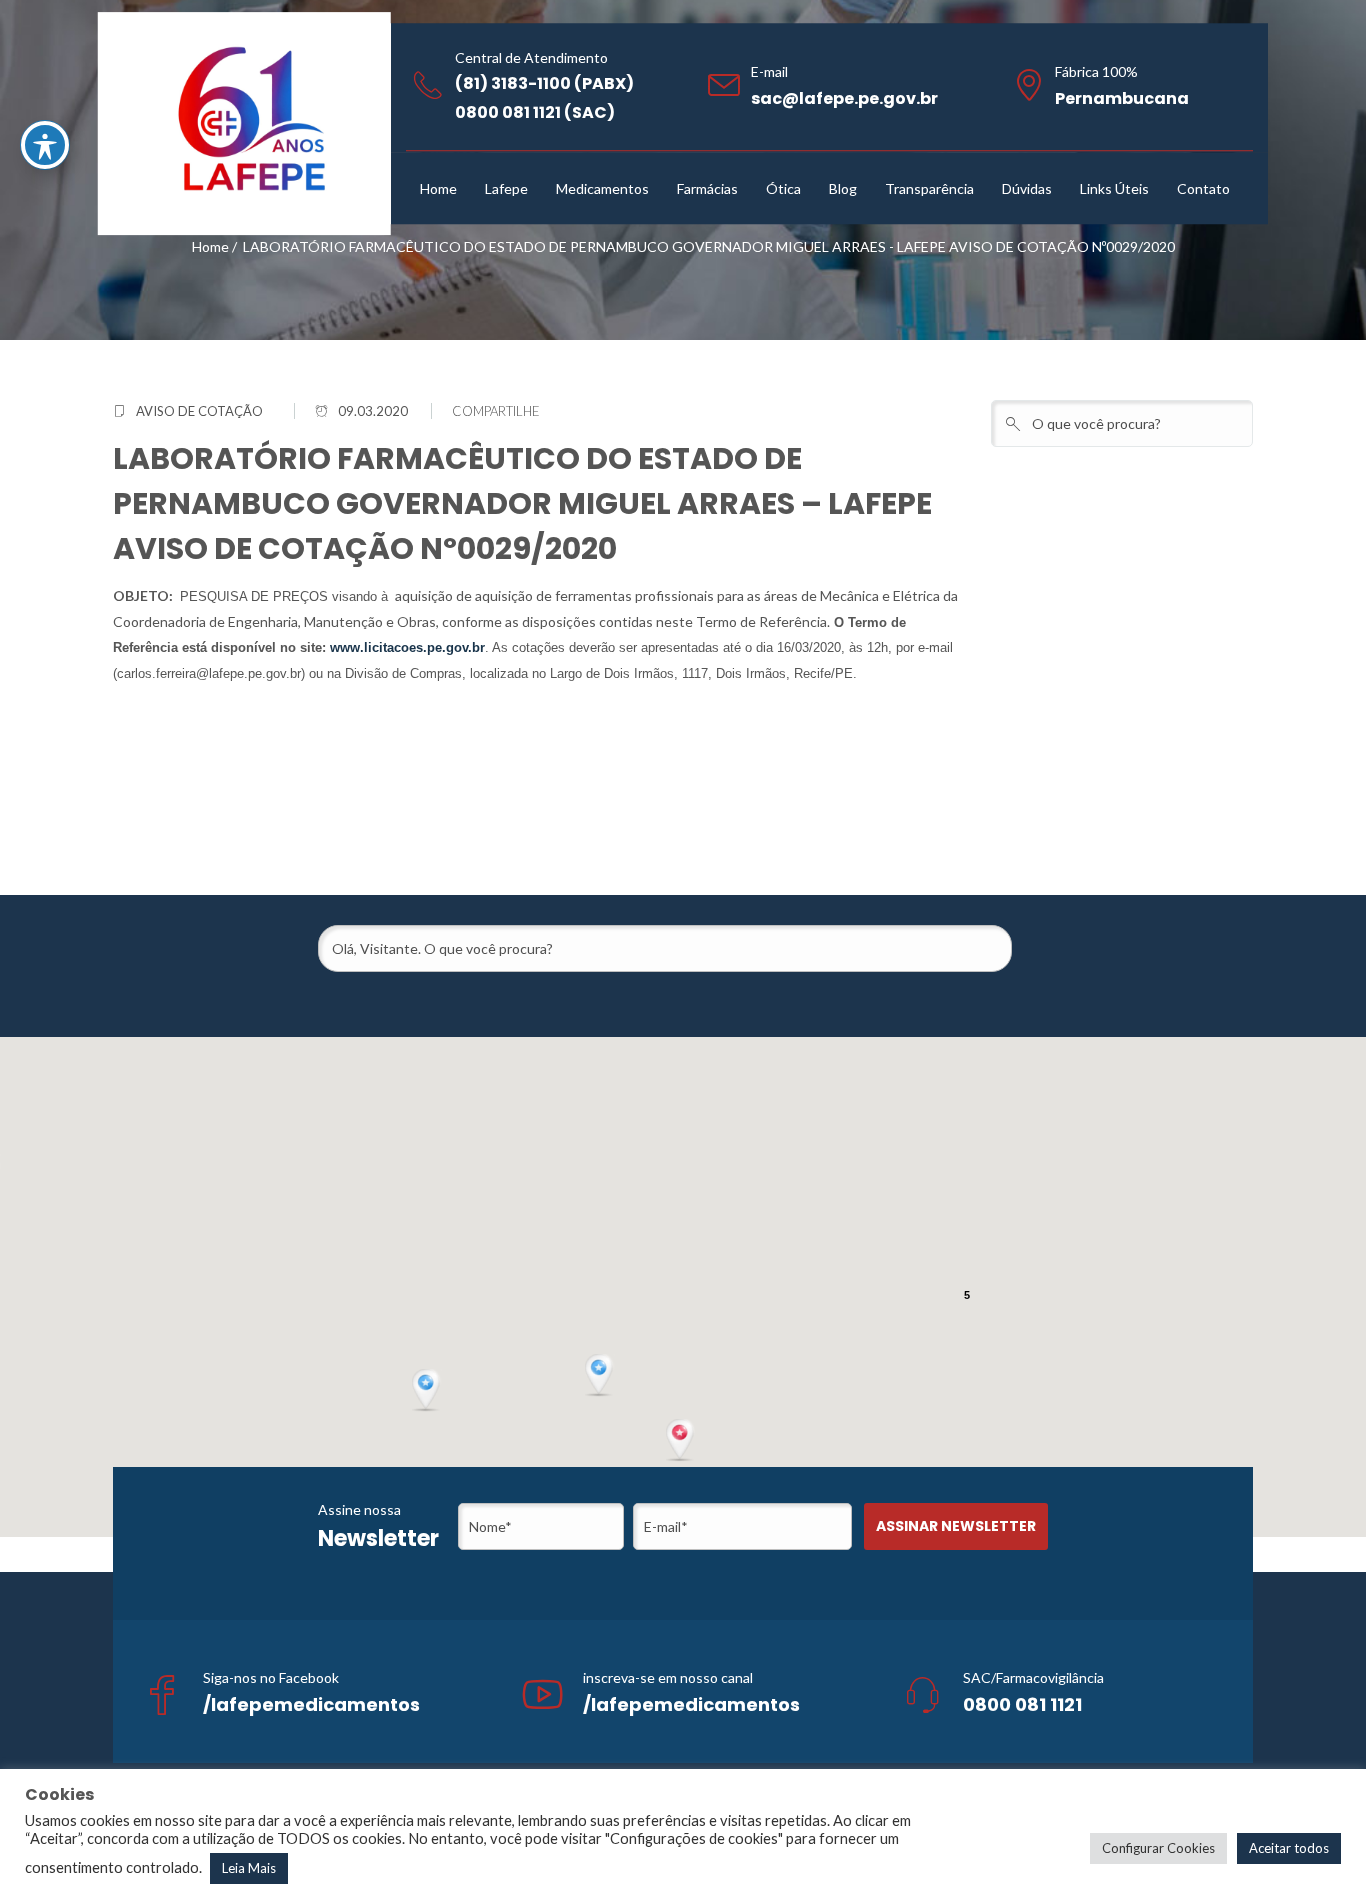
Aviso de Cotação (199, 411)
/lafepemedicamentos (311, 1704)
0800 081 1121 (1022, 1704)
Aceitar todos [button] (1289, 1848)
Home (210, 246)
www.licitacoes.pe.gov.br (407, 647)
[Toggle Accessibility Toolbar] (45, 145)
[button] (682, 1441)
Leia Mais (249, 1868)
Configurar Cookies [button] (1158, 1848)
